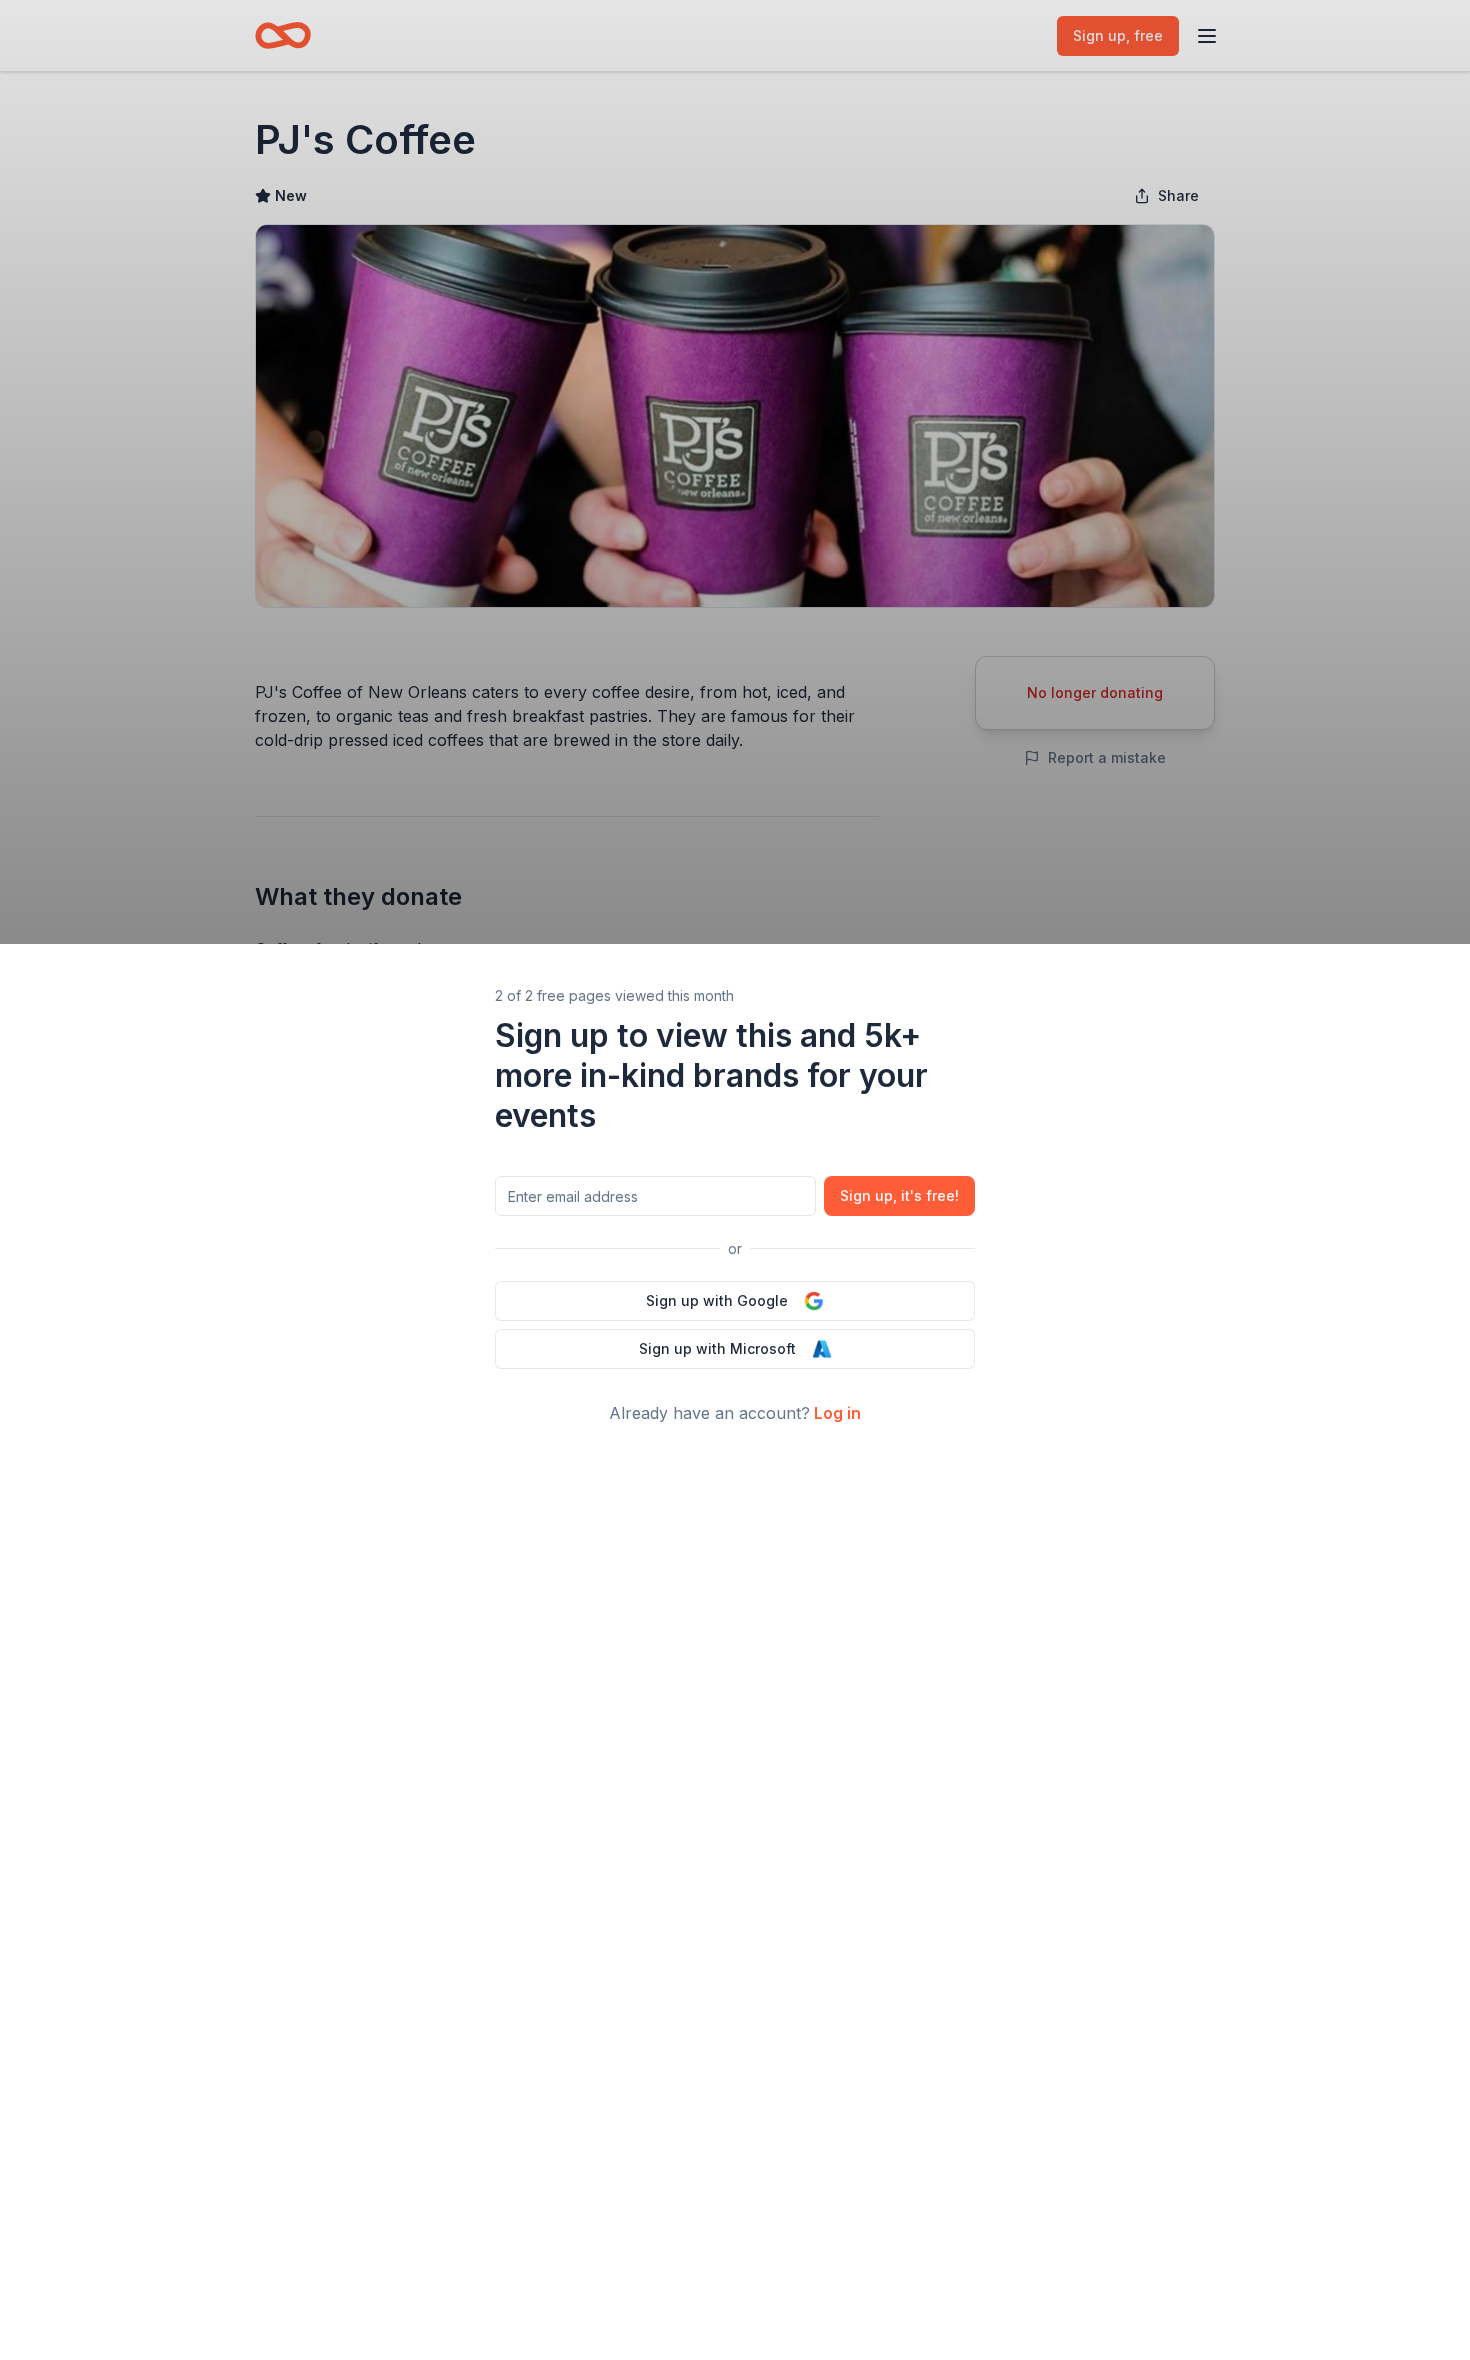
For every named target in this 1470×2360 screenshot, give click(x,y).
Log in (837, 1413)
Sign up (899, 1195)
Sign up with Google (717, 1300)
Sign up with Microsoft (717, 1348)
